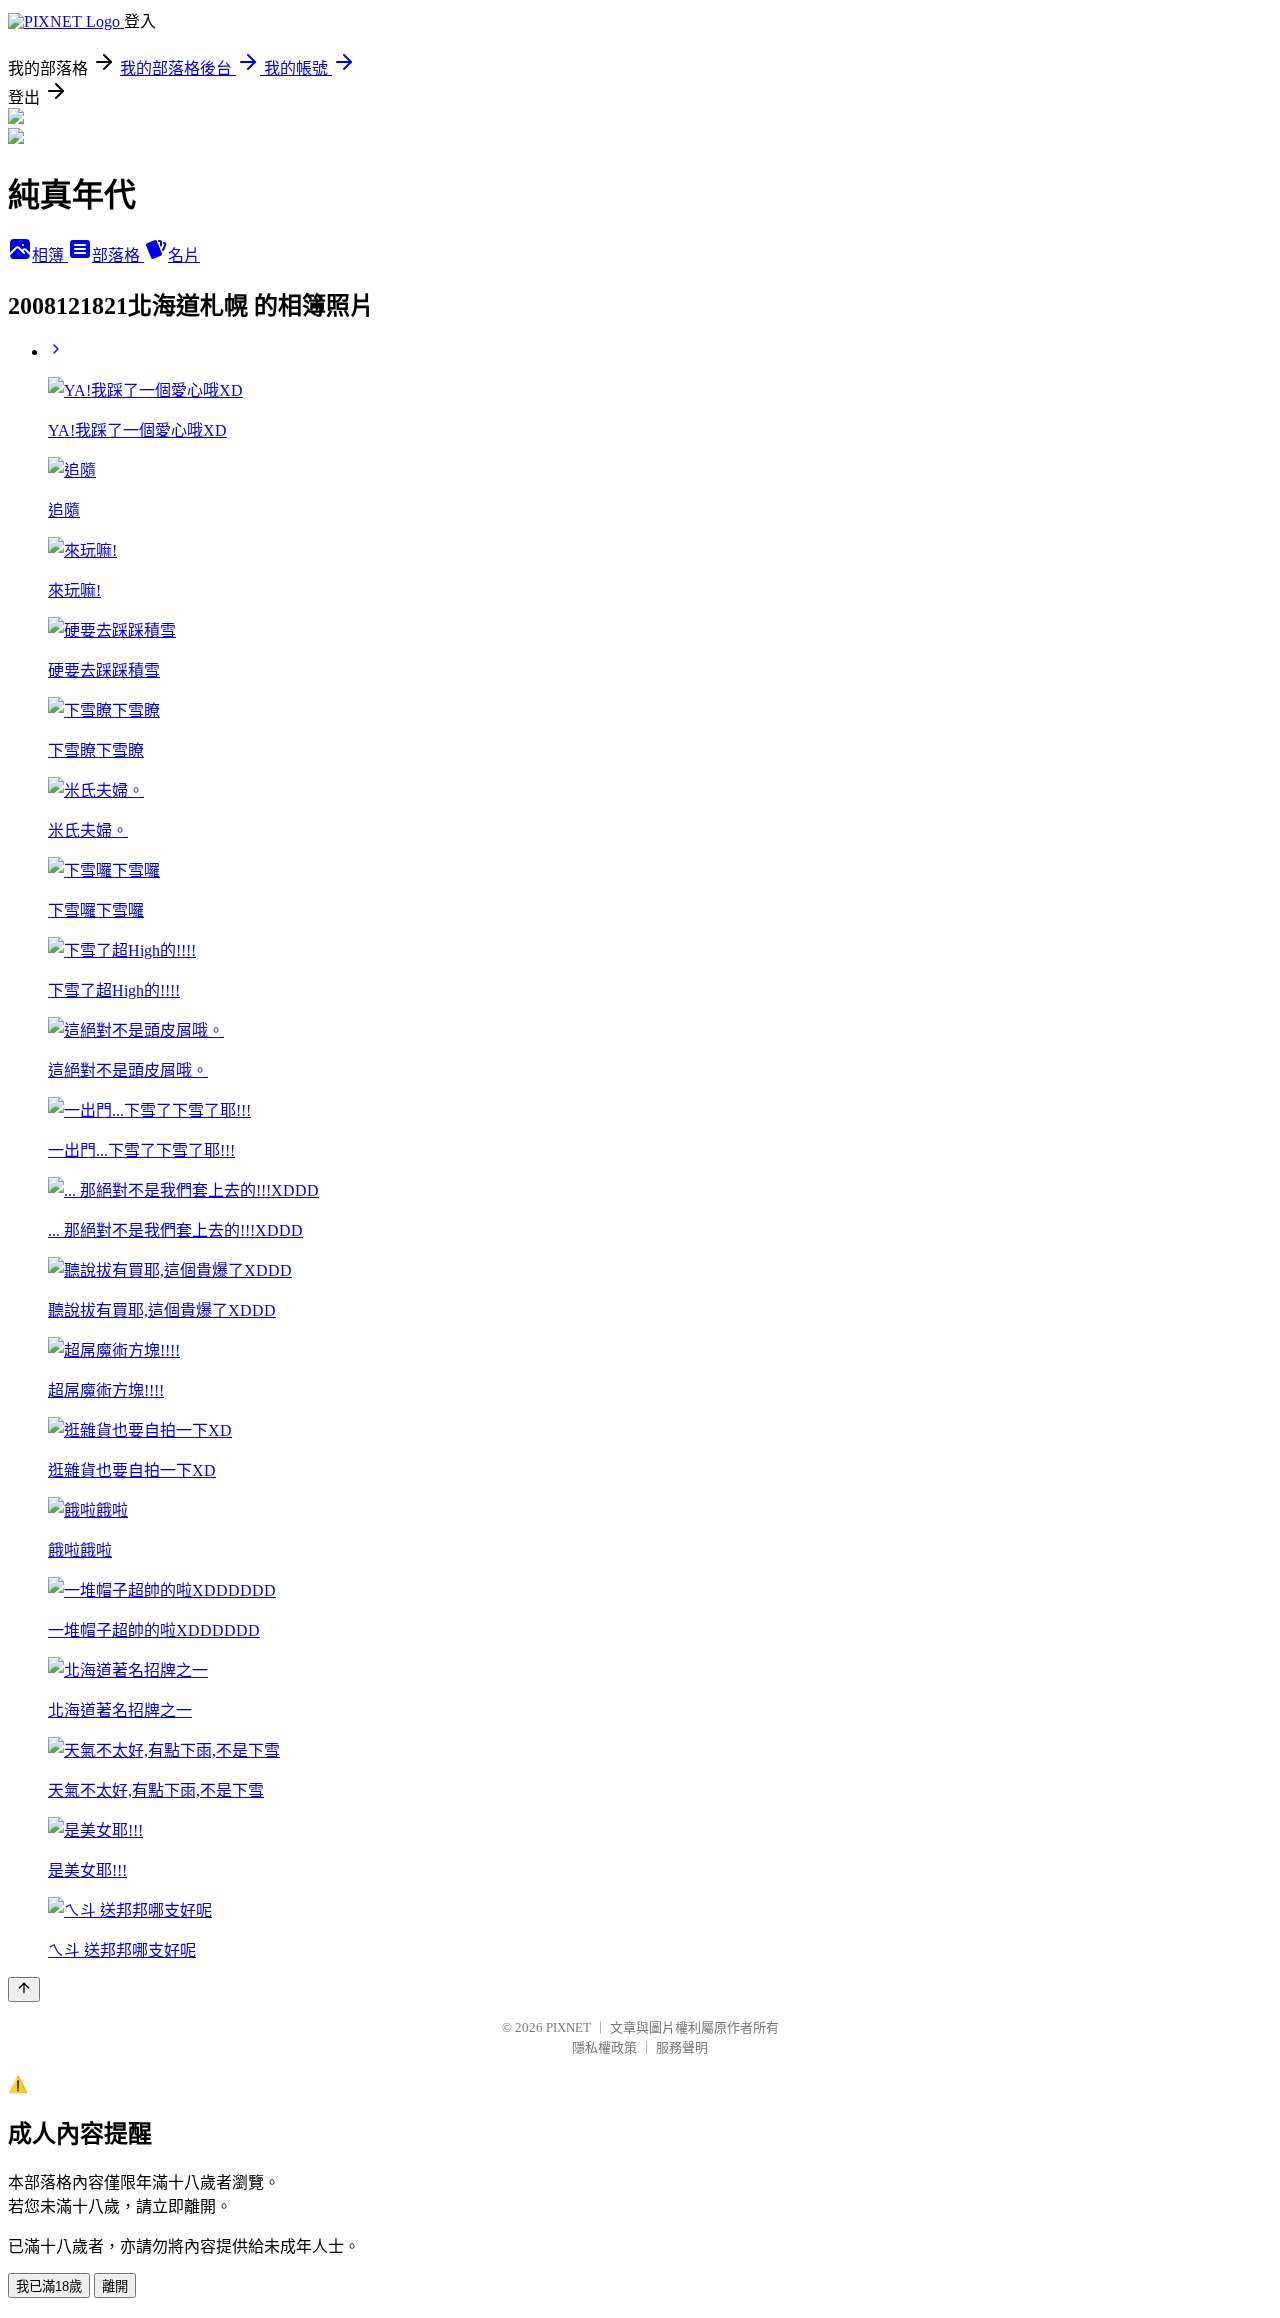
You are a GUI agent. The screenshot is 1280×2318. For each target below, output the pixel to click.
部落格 (118, 255)
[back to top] (24, 1989)
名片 (184, 255)
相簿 (50, 255)
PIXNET (568, 2027)
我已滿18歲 (49, 2286)
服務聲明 (682, 2047)
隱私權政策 (604, 2047)
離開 (115, 2286)
